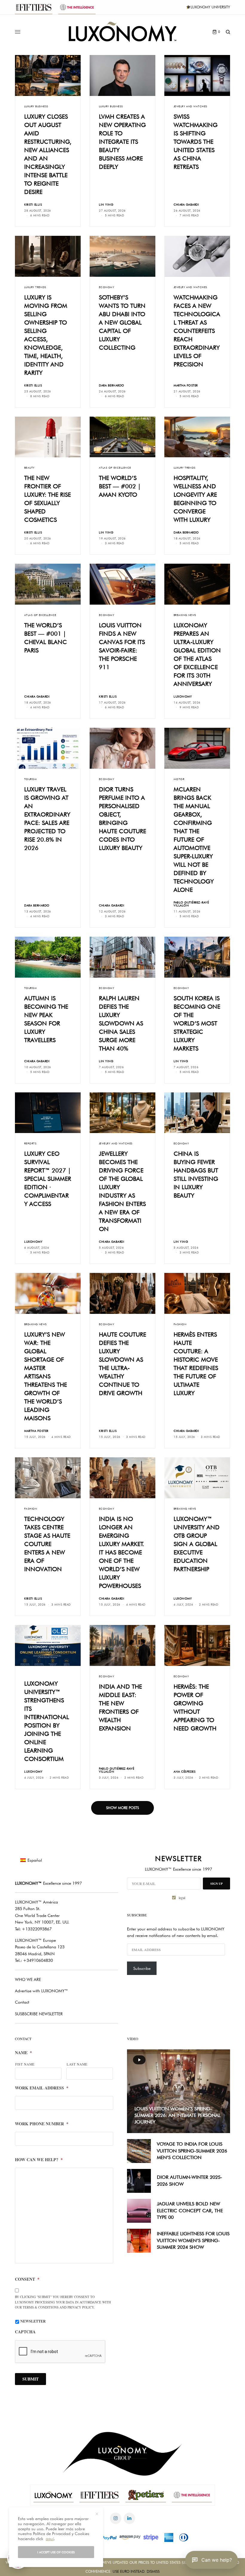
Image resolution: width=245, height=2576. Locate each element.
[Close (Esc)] (230, 1229)
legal (184, 1322)
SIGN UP (181, 1307)
